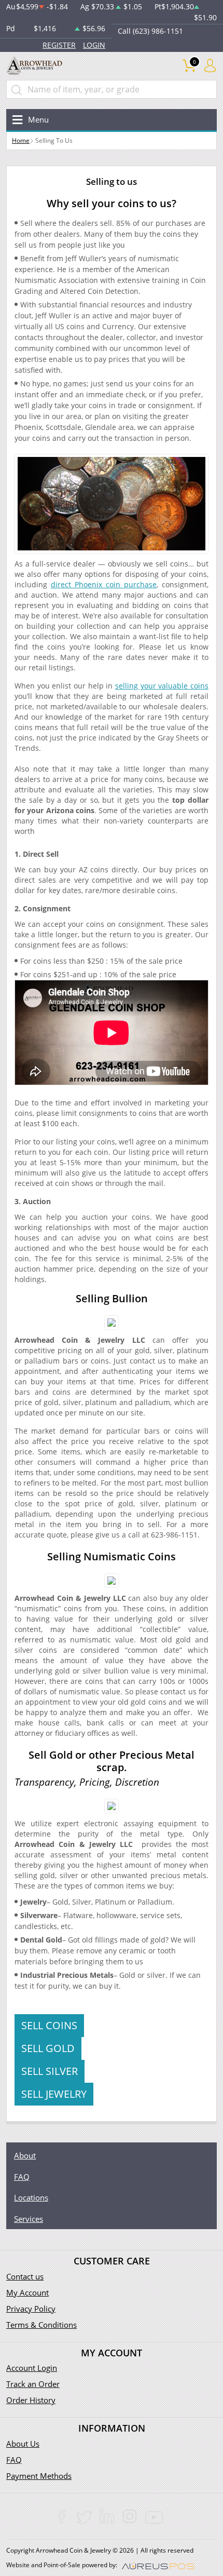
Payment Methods (39, 2476)
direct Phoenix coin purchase (104, 584)
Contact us (25, 2276)
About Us (23, 2444)
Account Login (32, 2368)
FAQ (22, 2177)
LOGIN (94, 45)
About (25, 2155)
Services (29, 2219)
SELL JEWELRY (54, 2094)
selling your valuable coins (162, 686)
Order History (31, 2400)
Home (21, 140)
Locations (31, 2197)
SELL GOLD (48, 2048)
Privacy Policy (31, 2309)
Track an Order (33, 2384)
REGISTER (59, 45)
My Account (27, 2292)
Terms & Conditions (41, 2325)
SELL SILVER (50, 2071)
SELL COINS (49, 2025)
